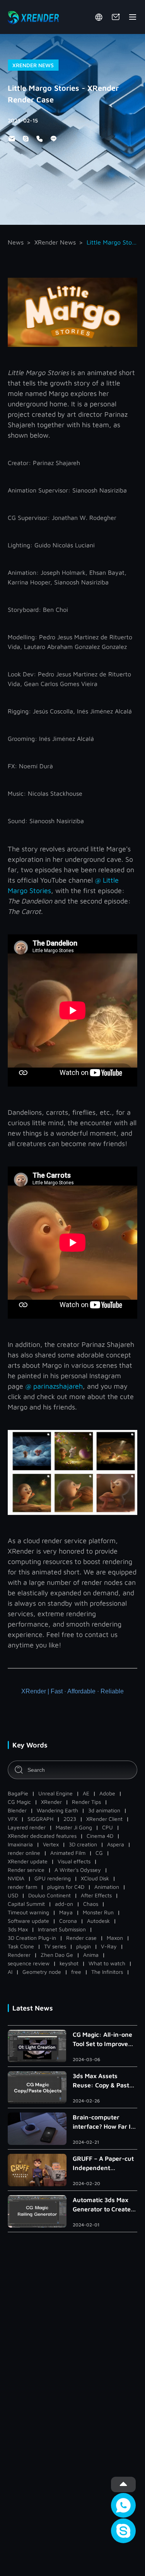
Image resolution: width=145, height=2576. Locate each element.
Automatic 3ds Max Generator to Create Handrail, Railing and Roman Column (103, 2205)
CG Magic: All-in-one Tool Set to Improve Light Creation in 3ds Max (103, 2040)
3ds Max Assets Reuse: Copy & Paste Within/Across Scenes (105, 2081)
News (16, 242)
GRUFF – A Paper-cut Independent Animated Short (103, 2164)
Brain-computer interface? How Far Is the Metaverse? (103, 2122)
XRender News (55, 242)
